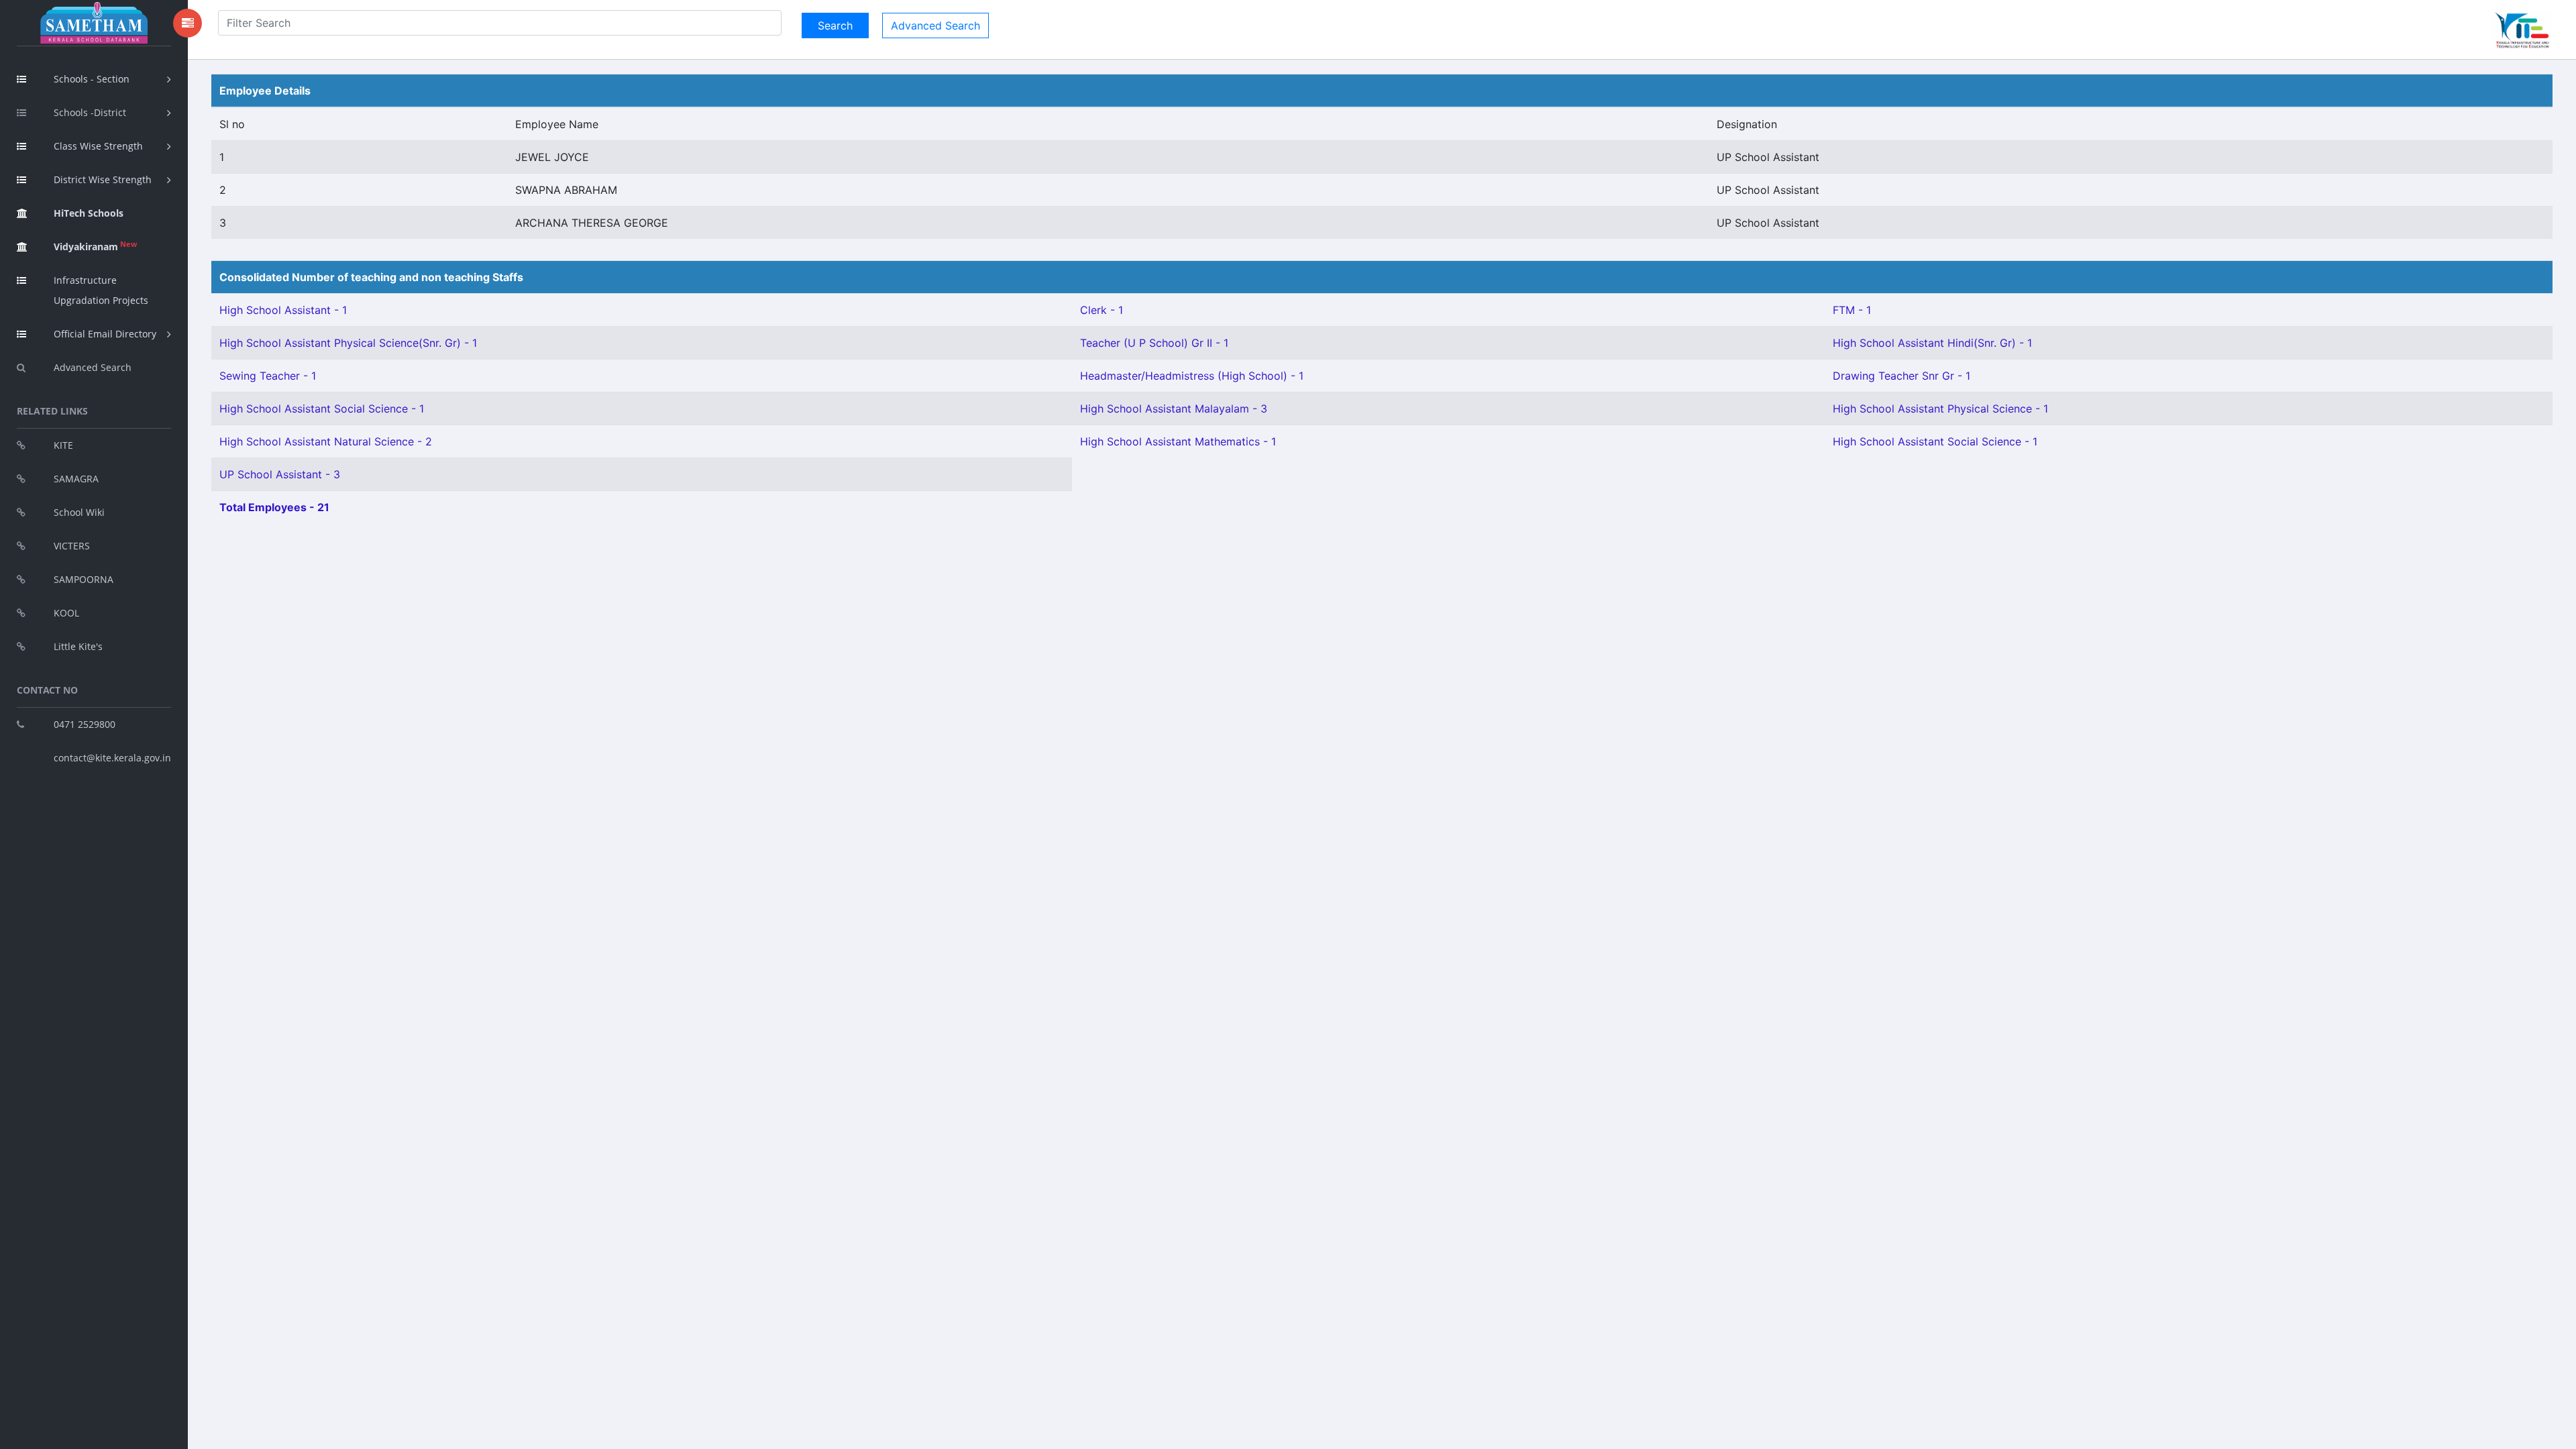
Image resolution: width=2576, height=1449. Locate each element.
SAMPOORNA (84, 579)
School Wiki (79, 512)
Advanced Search (93, 367)
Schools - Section (92, 79)
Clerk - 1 (1102, 310)
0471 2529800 (85, 724)
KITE (63, 445)
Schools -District (90, 112)
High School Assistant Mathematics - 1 (1178, 441)
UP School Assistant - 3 (280, 474)
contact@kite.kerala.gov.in (112, 758)
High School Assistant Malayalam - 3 (1174, 409)
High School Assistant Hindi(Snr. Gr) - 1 (1932, 343)
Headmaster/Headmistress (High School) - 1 (1192, 376)
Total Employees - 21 (274, 507)
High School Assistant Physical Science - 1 (1940, 409)
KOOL (66, 613)
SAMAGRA (76, 479)
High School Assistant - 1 (283, 310)
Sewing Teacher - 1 (268, 376)
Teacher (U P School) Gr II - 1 (1154, 343)
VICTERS (72, 546)
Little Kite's (78, 646)
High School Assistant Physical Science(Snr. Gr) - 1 (348, 343)
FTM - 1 (1852, 310)
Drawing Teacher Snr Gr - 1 (1901, 376)
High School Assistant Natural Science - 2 (326, 441)
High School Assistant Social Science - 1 (322, 409)
